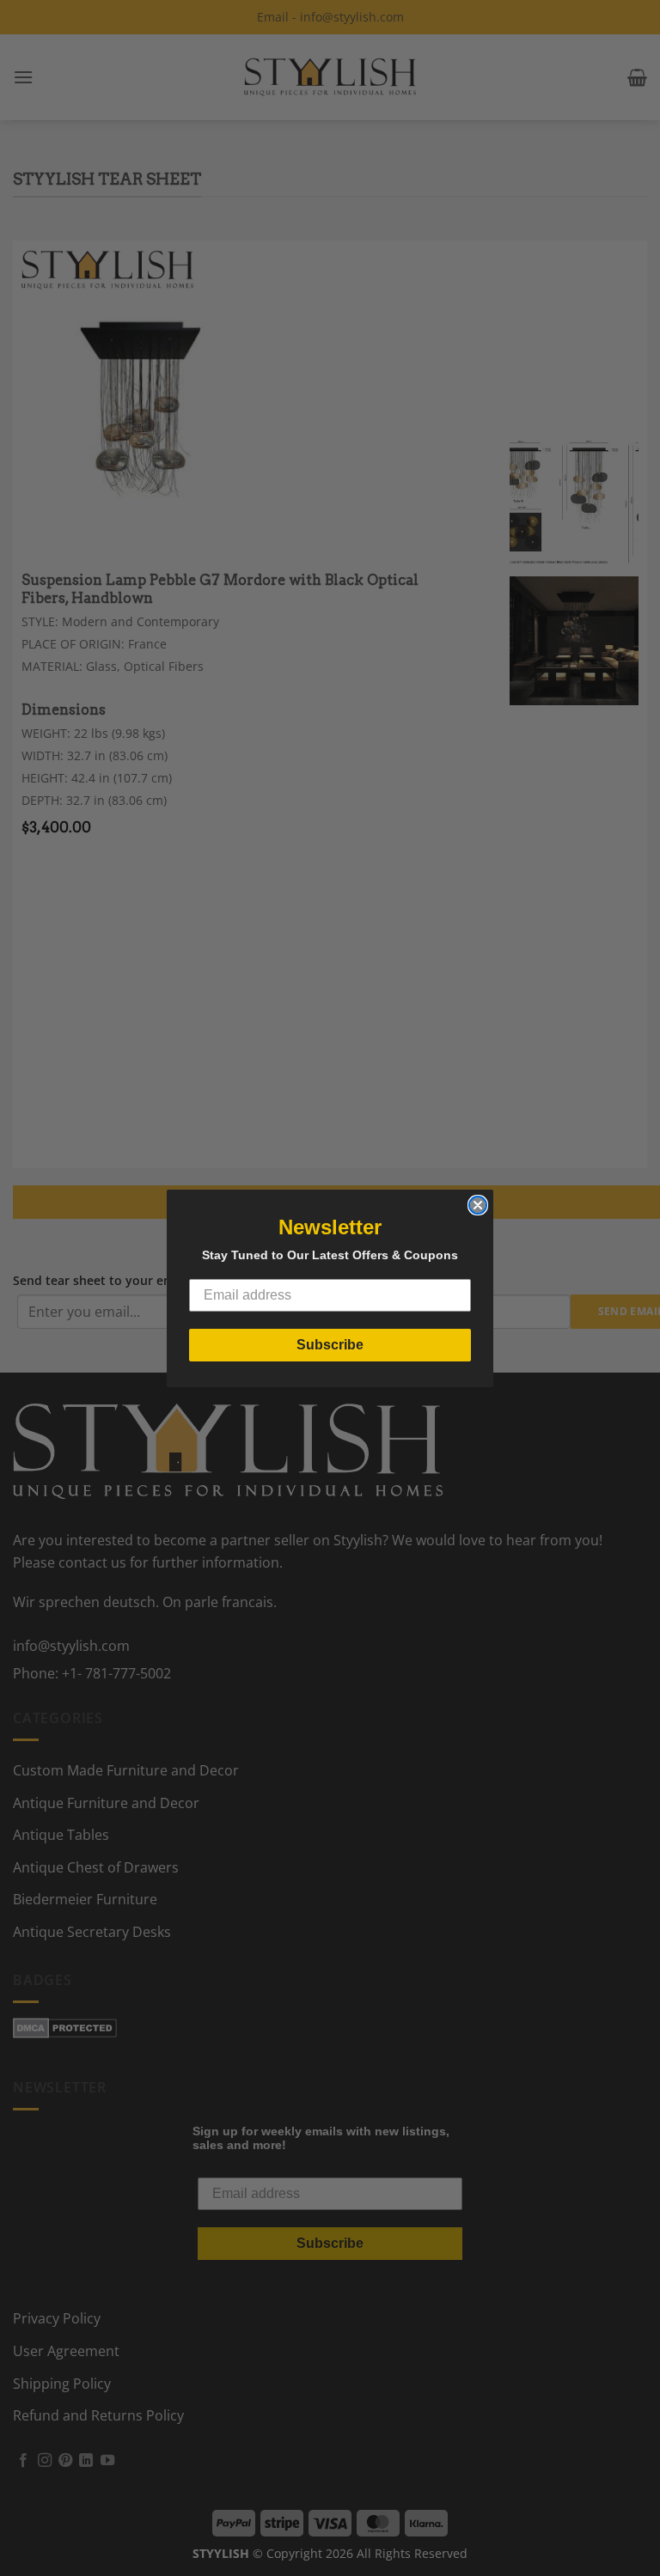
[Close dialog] (478, 1205)
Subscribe (330, 1345)
